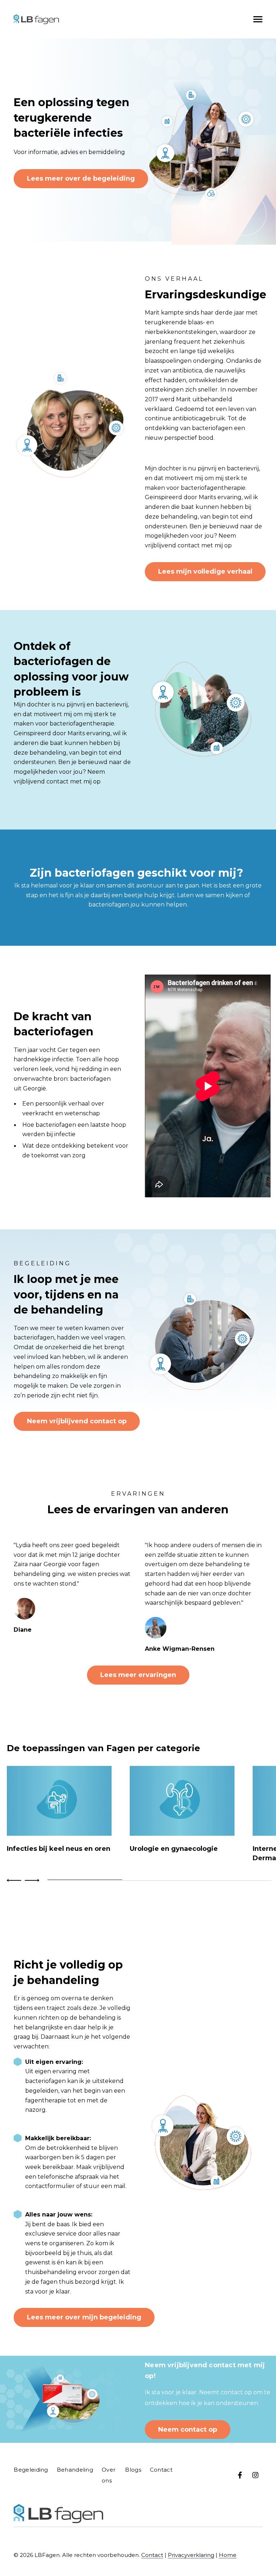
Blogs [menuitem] (133, 2470)
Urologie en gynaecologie (174, 1849)
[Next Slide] (31, 1880)
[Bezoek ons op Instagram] (255, 2475)
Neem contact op (188, 2430)
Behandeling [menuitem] (75, 2470)
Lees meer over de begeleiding (81, 178)
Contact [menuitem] (161, 2470)
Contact (152, 2555)
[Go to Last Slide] (15, 1880)
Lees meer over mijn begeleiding (84, 2317)
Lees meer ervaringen (138, 1675)
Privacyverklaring (191, 2555)
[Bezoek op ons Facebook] (240, 2475)
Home (228, 2555)
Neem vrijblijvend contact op (77, 1421)
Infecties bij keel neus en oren (59, 1849)
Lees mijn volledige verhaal (205, 571)
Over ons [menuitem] (109, 2475)
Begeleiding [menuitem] (31, 2470)
